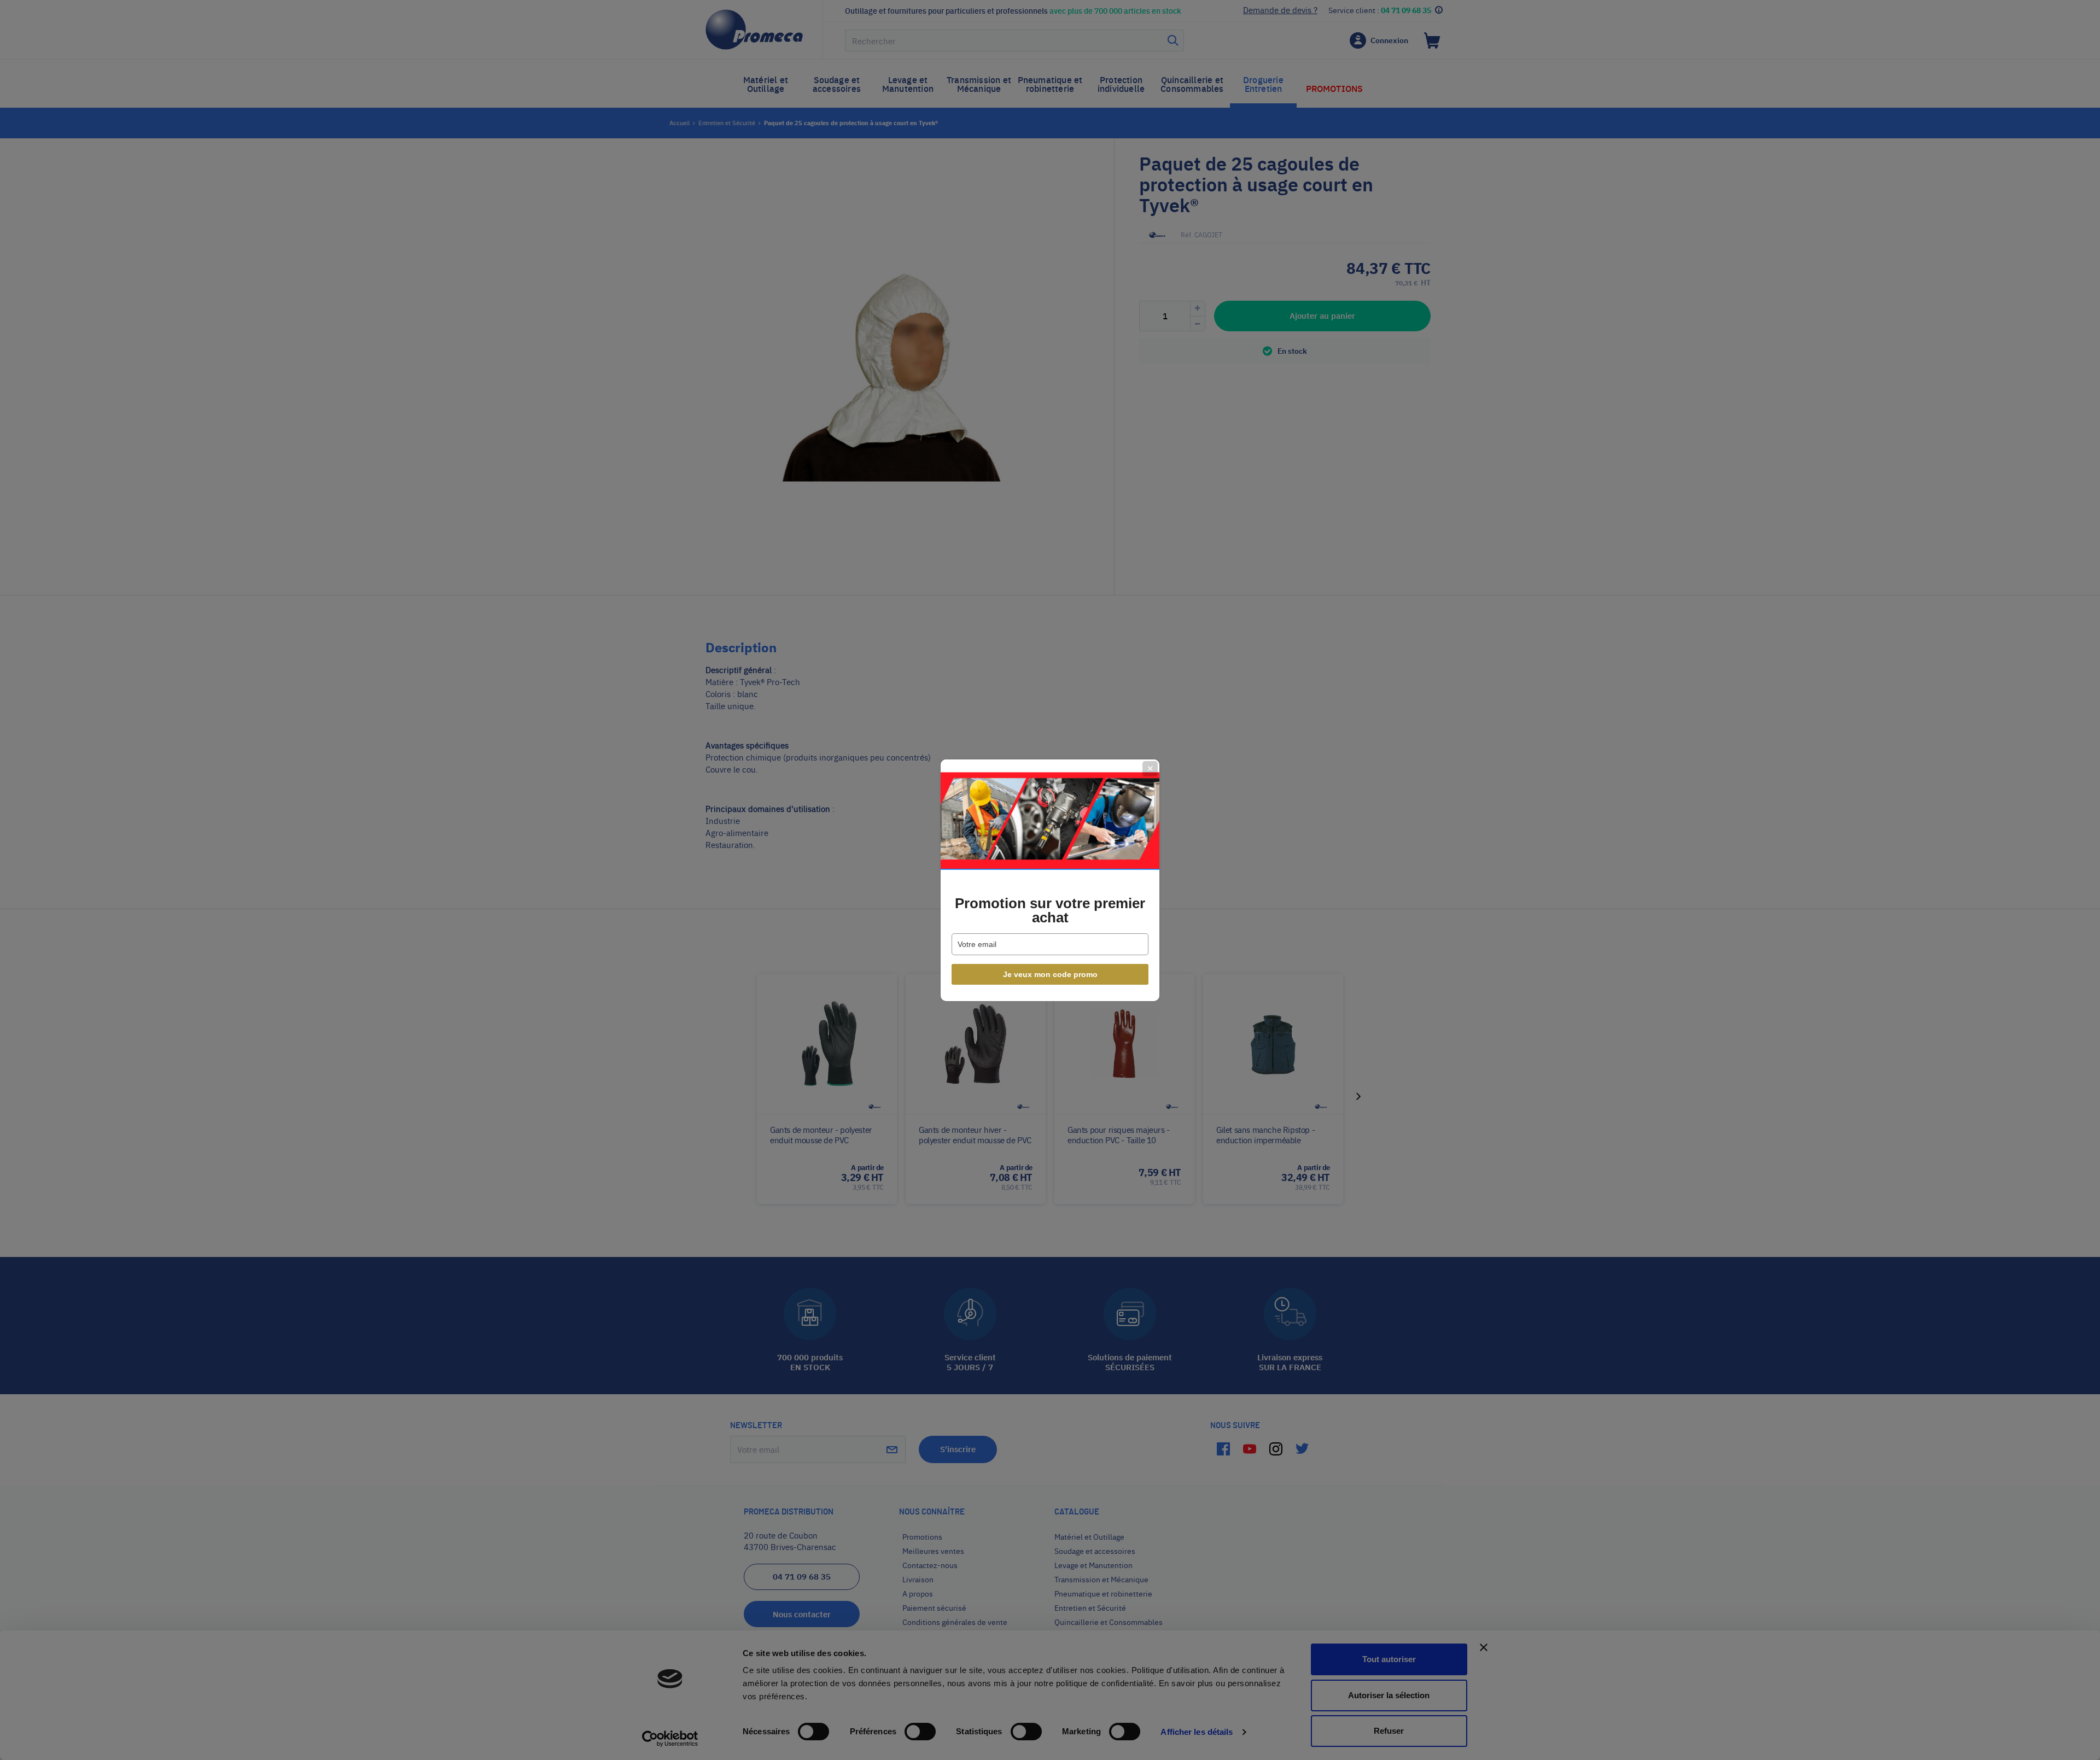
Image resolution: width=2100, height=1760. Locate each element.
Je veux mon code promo (1050, 974)
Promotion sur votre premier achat (1050, 910)
